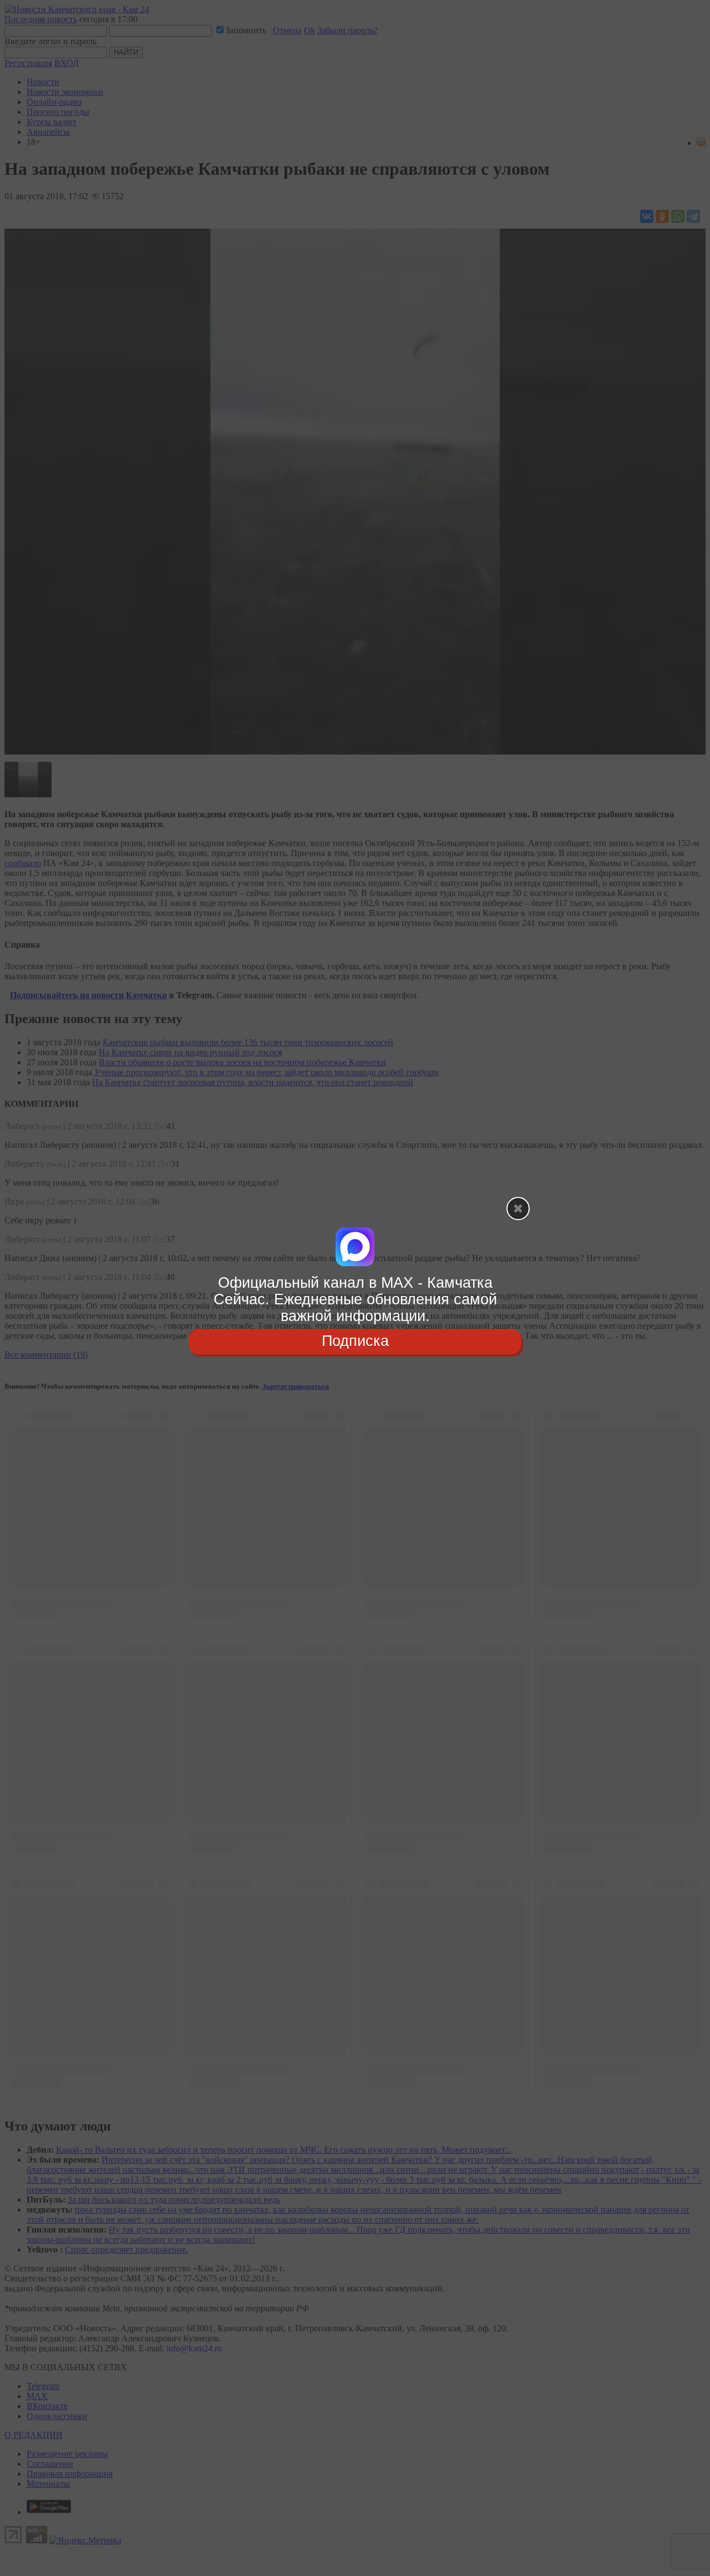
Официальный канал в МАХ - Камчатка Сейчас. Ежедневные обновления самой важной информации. (355, 1299)
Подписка (355, 1342)
